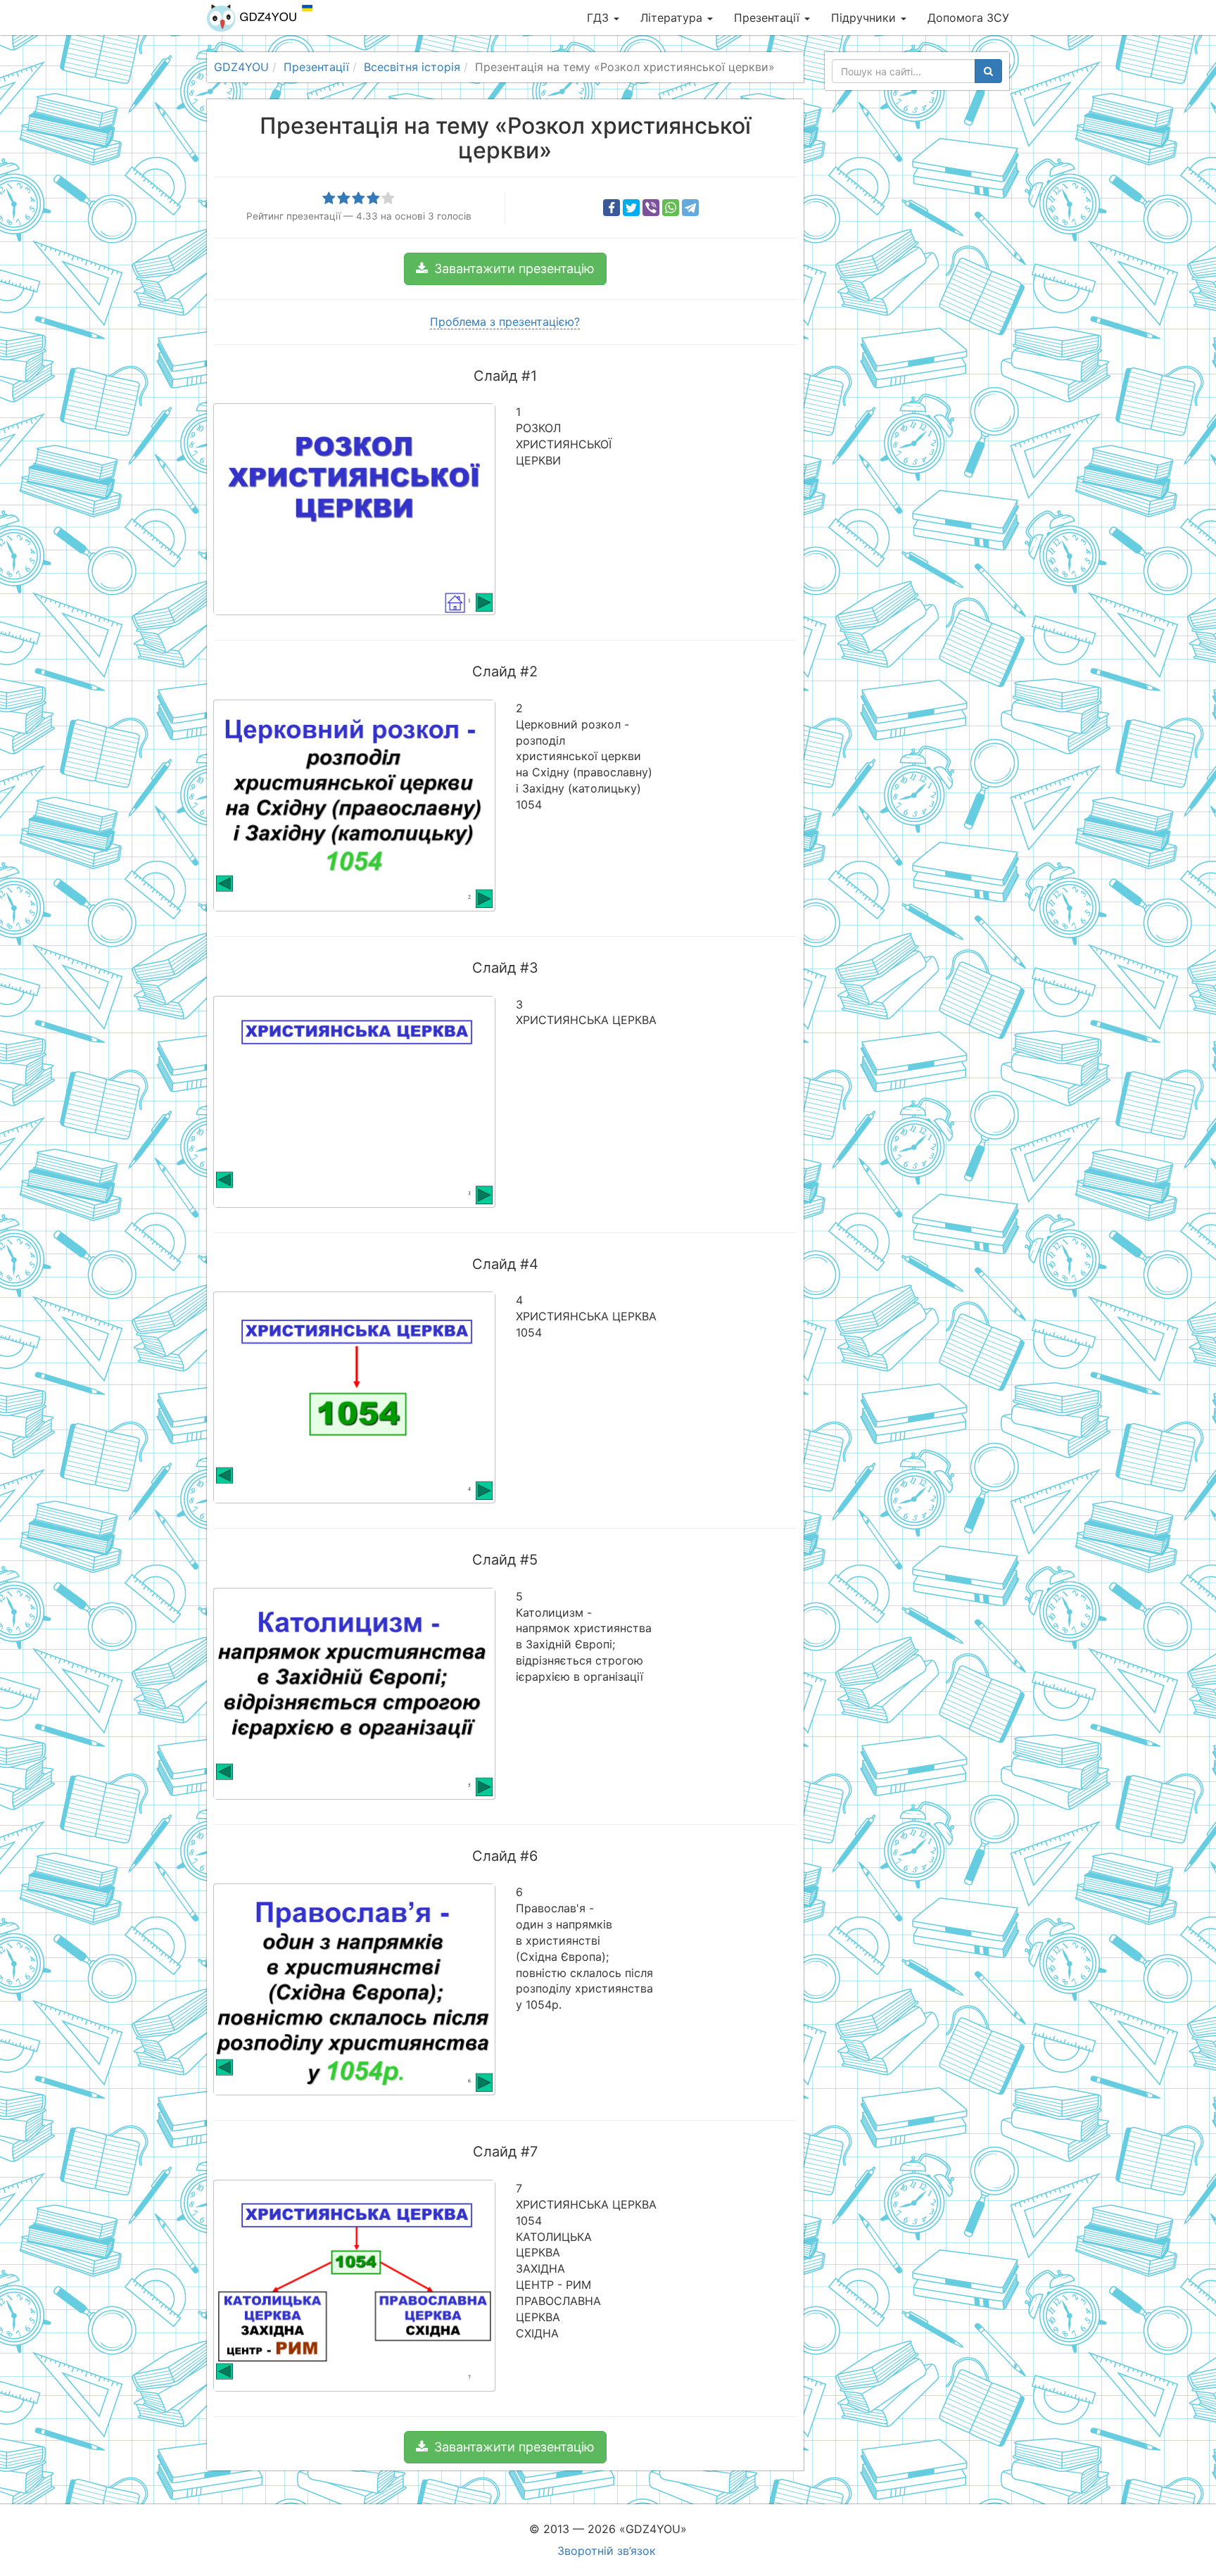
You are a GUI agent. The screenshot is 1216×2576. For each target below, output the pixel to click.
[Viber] (651, 208)
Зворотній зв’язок (607, 2551)
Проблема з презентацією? (505, 322)
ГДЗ (600, 18)
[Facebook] (612, 208)
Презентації (768, 18)
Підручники (865, 18)
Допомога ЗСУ (968, 18)
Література (673, 18)
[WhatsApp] (671, 208)
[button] (505, 269)
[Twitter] (631, 208)
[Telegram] (690, 208)
